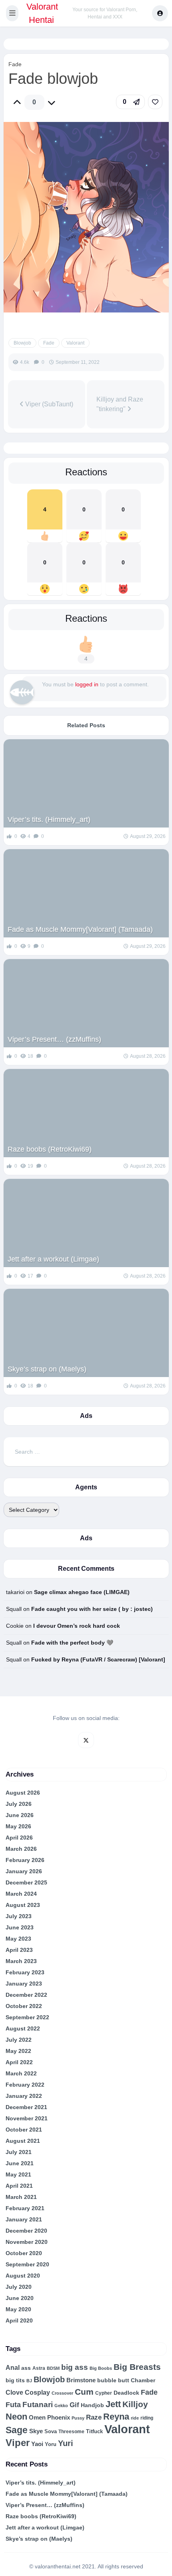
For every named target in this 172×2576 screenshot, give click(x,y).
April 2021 (19, 2186)
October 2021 (24, 2130)
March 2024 (21, 1894)
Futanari (38, 2405)
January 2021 (24, 2219)
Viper (18, 2443)
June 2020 (20, 2298)
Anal (13, 2368)
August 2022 (23, 2028)
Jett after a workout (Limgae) (53, 1259)
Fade (15, 64)
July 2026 (19, 1804)
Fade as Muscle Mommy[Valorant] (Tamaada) (80, 929)
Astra (39, 2368)
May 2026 (18, 1826)
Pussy (78, 2418)
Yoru (51, 2444)
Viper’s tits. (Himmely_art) (49, 819)
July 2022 (19, 2040)
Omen (37, 2418)
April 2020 (19, 2320)
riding (147, 2418)
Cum (84, 2392)
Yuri (66, 2443)
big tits (15, 2380)
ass (26, 2368)
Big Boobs (101, 2368)
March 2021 (21, 2197)
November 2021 (27, 2118)
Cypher (104, 2393)
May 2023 (18, 1939)
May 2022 (18, 2051)
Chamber (143, 2380)
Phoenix (59, 2418)
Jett (113, 2404)
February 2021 (25, 2208)
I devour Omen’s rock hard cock (77, 1626)
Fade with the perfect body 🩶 (72, 1643)
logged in (87, 684)
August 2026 (23, 1793)
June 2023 (20, 1927)
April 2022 (19, 2062)
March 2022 (21, 2073)
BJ (29, 2381)
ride (135, 2418)
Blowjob (22, 343)
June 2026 (20, 1815)
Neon (16, 2417)
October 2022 (24, 2006)
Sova (51, 2431)
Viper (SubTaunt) (48, 404)
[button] (12, 13)
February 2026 (25, 1860)
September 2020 (27, 2264)
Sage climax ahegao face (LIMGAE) (82, 1592)
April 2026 (19, 1838)
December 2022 (26, 1995)
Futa (13, 2405)
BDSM (53, 2368)
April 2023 (19, 1950)
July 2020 (19, 2287)
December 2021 (26, 2107)
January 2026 (24, 1871)
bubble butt (113, 2380)
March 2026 (21, 1849)
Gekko (61, 2406)
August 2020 (23, 2276)
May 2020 (18, 2309)
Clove (14, 2392)
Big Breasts (137, 2367)
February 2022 (25, 2085)
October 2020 (24, 2253)
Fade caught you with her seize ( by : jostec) (92, 1609)
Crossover (62, 2393)
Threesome (71, 2431)
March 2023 (21, 1961)
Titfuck (94, 2431)
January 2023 (24, 1984)
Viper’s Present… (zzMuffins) (54, 1039)
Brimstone (81, 2380)
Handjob (92, 2405)
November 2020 (27, 2242)
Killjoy (135, 2404)
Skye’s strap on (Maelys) (47, 1369)
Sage (17, 2430)
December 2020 (26, 2231)
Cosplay (37, 2392)
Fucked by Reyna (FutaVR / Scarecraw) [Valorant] (98, 1659)
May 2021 (18, 2174)
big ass (75, 2367)
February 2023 (25, 1972)
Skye (36, 2431)
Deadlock (126, 2393)
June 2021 (20, 2163)
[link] (155, 102)
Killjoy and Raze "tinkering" (120, 404)
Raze (94, 2417)
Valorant (75, 343)
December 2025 (26, 1882)
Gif (74, 2405)
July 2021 (19, 2152)
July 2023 (19, 1916)
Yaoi (37, 2444)
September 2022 (27, 2017)
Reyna (116, 2417)
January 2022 (24, 2096)
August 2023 (23, 1905)
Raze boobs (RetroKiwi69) (50, 1149)
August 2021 (23, 2141)
